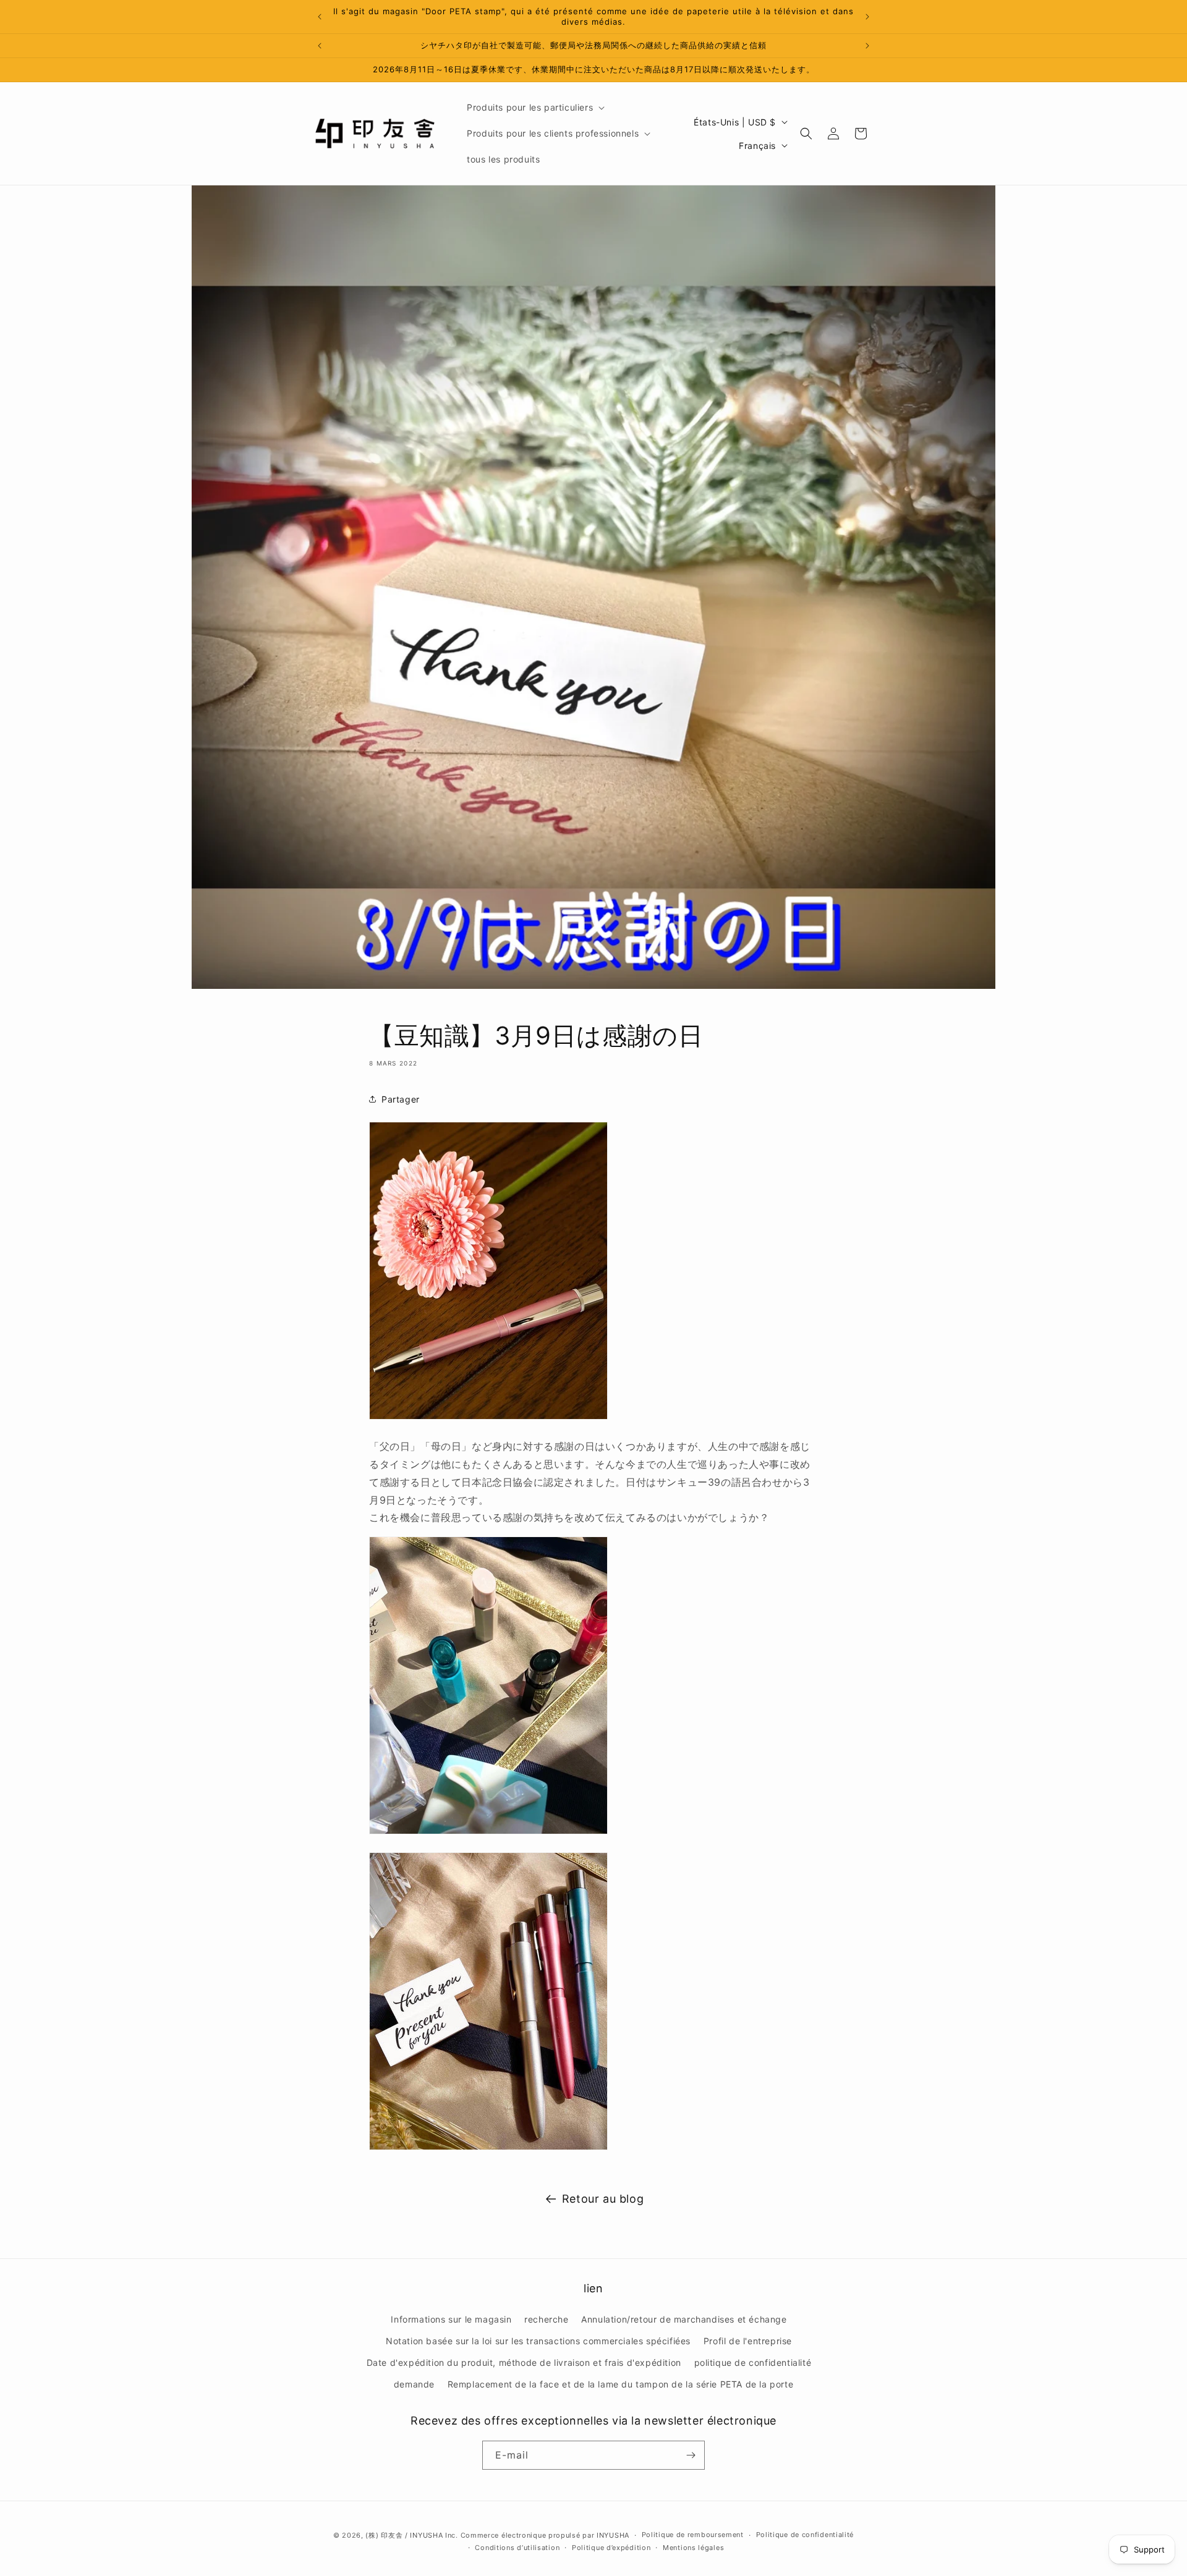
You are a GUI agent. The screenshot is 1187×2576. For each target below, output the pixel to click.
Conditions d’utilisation (517, 2548)
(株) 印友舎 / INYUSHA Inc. (411, 2535)
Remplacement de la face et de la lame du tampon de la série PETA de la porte (621, 2384)
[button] (534, 108)
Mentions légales (693, 2548)
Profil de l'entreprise (748, 2341)
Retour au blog (603, 2199)
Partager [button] (401, 1099)
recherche (546, 2319)
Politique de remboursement (693, 2535)
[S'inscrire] (691, 2455)
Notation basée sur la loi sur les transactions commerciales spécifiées (538, 2341)
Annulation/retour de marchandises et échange (684, 2319)
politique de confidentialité (753, 2362)
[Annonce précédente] (320, 17)
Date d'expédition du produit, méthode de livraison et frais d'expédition (524, 2362)
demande (414, 2384)
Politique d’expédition (611, 2548)
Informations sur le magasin (451, 2319)
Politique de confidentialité (805, 2535)
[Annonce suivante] (867, 17)
